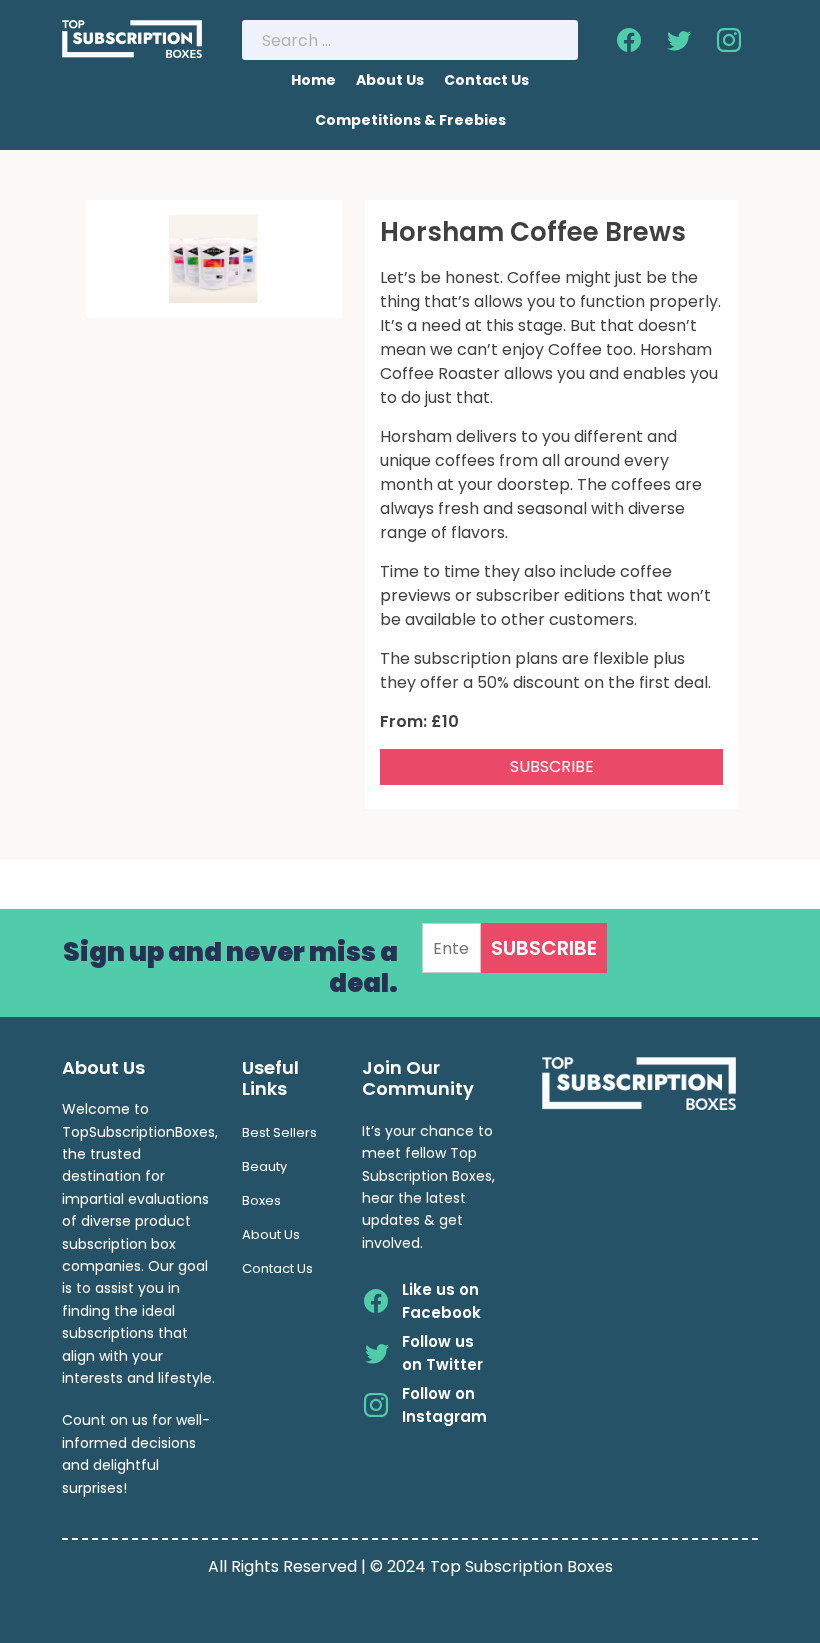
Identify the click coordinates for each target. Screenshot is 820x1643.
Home (313, 80)
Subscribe (552, 766)
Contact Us (486, 80)
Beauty (264, 1166)
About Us (390, 80)
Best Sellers (279, 1132)
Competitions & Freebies (410, 120)
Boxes (261, 1200)
